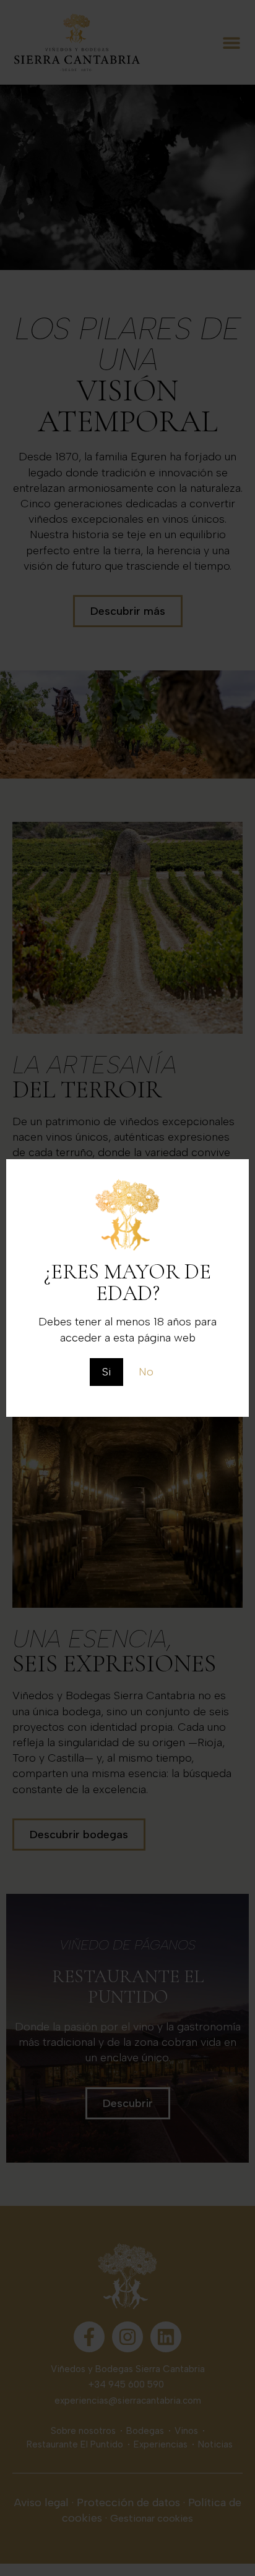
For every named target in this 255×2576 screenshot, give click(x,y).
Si (106, 1372)
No (146, 1372)
